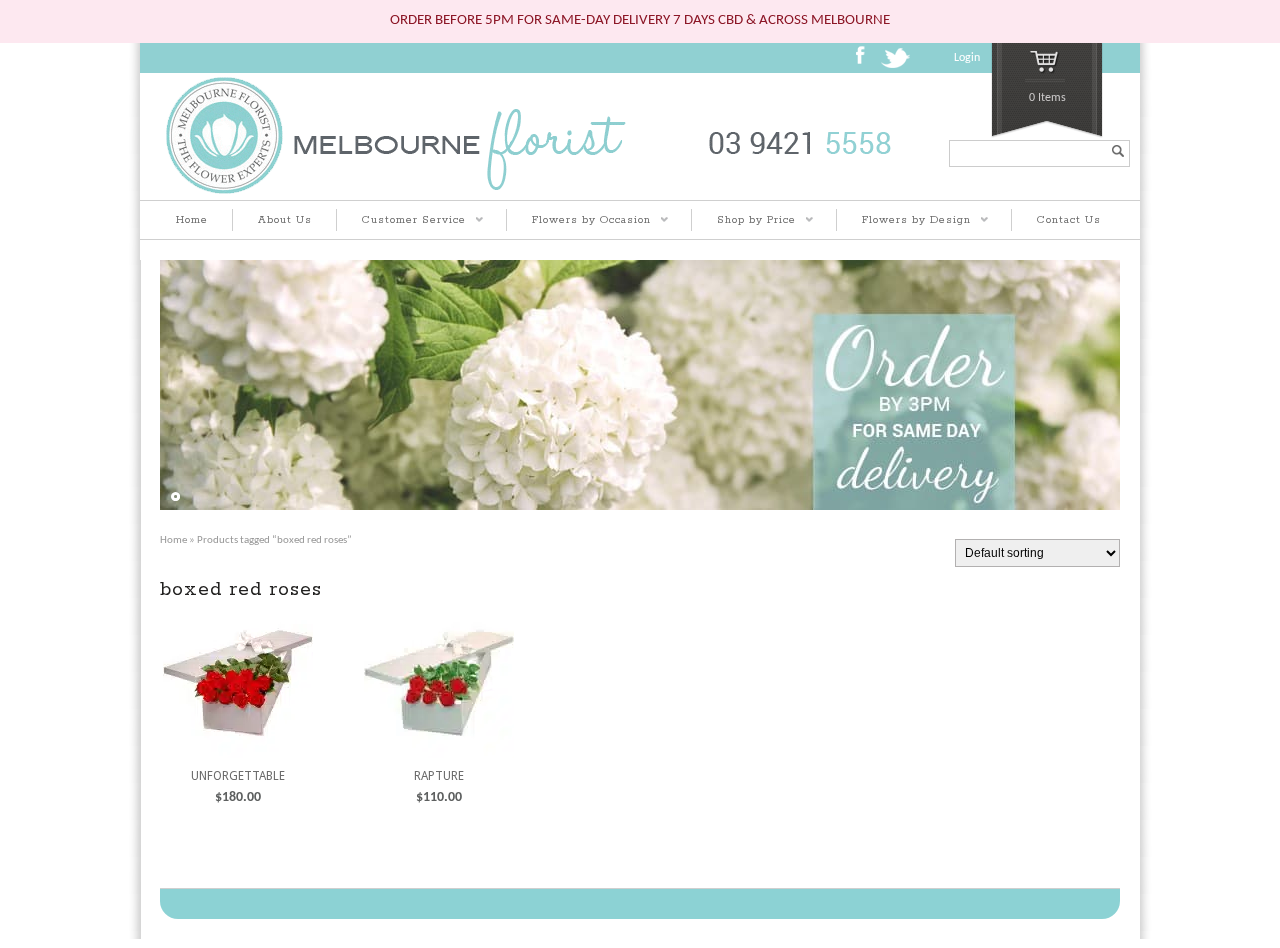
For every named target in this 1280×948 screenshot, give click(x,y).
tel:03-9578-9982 (803, 153)
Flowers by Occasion (578, 222)
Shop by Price (743, 222)
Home (192, 220)
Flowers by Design (903, 222)
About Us (285, 220)
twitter (898, 64)
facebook (866, 62)
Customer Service (401, 222)
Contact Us (1069, 220)
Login (967, 58)
